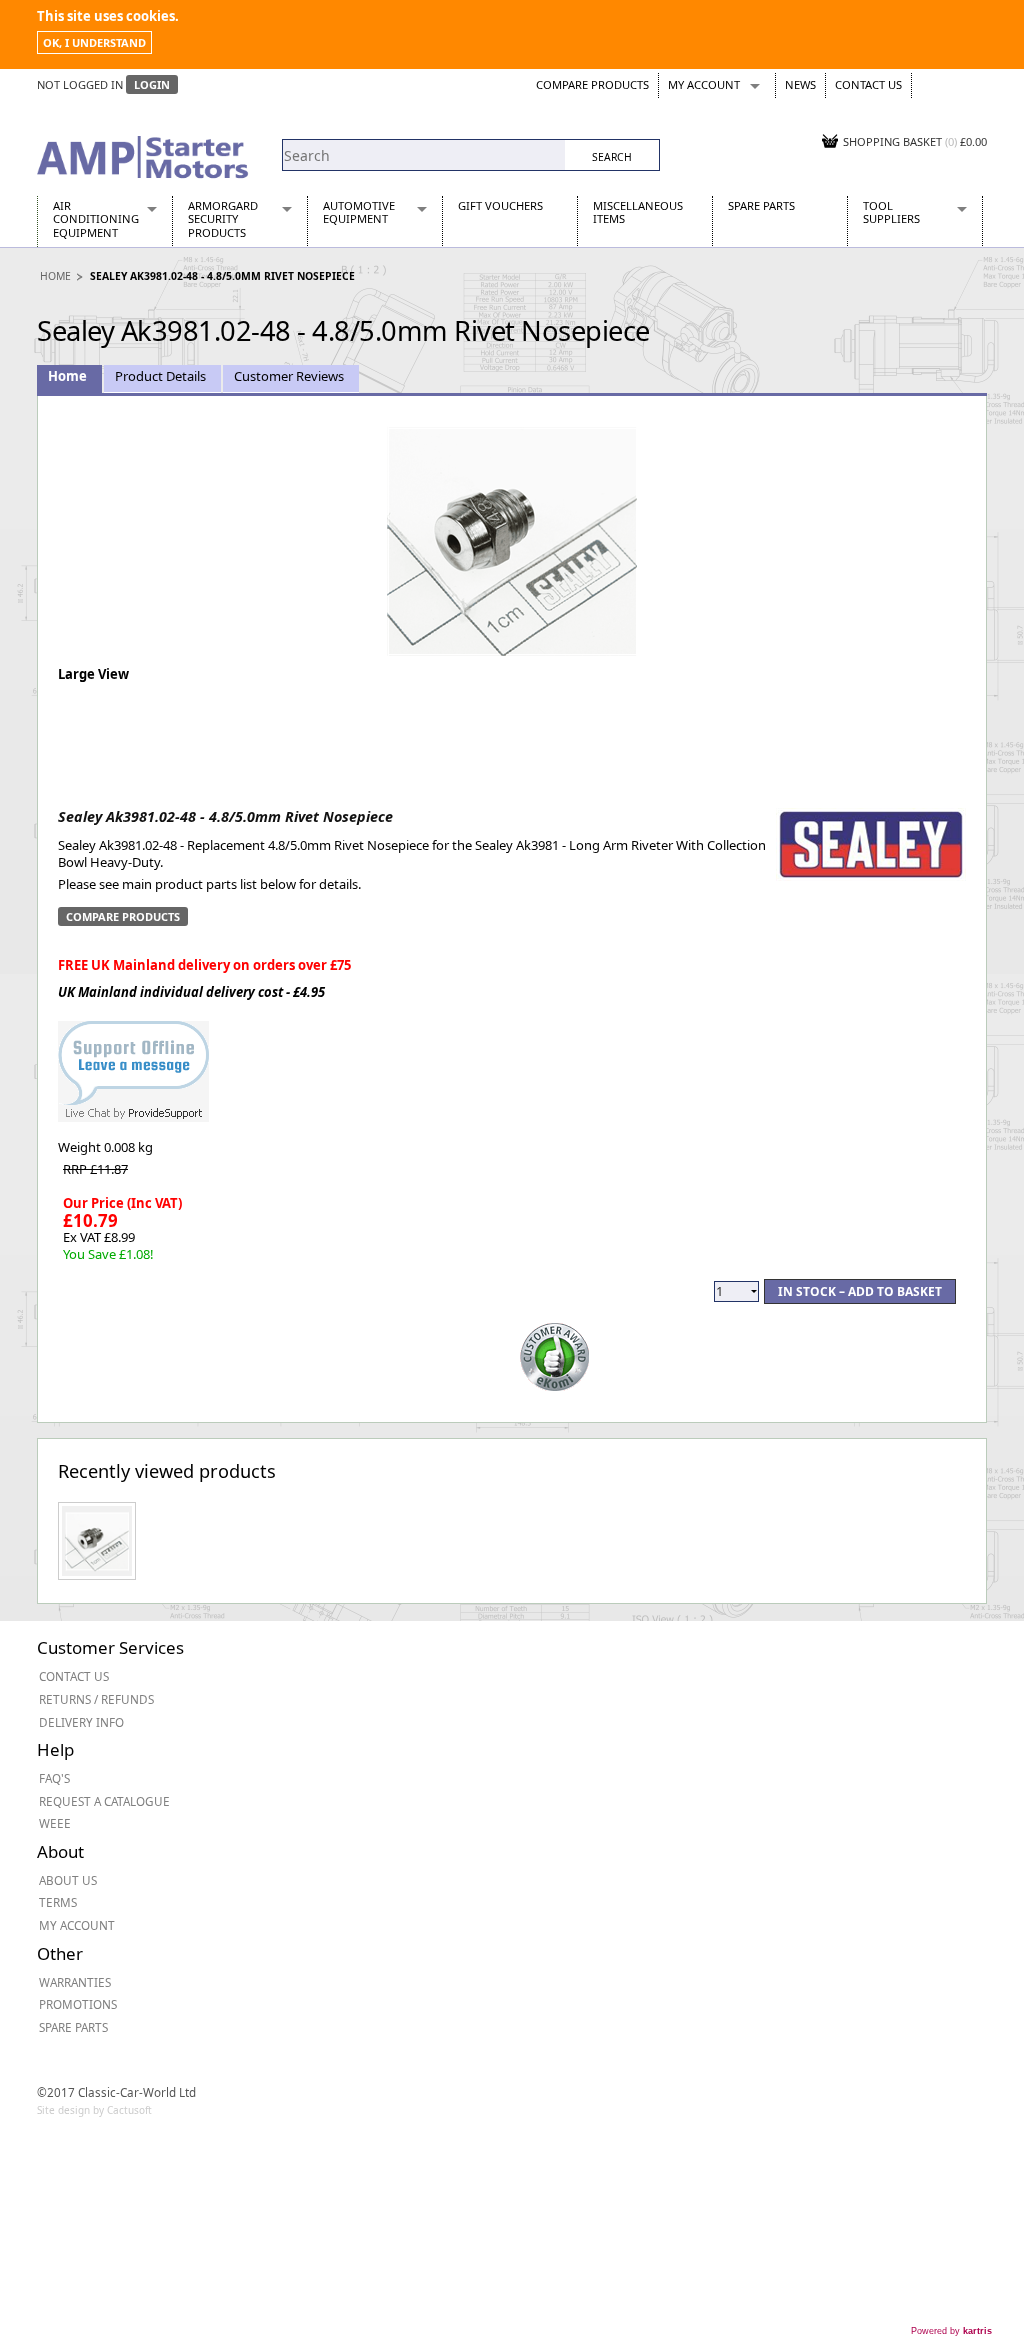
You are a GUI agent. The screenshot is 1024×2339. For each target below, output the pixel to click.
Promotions (78, 2004)
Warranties (75, 1982)
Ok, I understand (94, 42)
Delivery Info (81, 1722)
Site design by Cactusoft (94, 2110)
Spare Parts (761, 205)
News (800, 84)
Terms (58, 1902)
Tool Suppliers (891, 212)
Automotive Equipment (359, 212)
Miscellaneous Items (638, 212)
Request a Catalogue (104, 1801)
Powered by (951, 2331)
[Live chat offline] (133, 1061)
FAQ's (54, 1778)
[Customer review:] (555, 1355)
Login (152, 84)
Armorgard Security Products (223, 219)
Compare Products (592, 84)
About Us (68, 1880)
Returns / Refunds (96, 1699)
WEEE (55, 1823)
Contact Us (868, 84)
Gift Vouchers (500, 205)
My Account (704, 84)
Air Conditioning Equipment (96, 219)
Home (55, 276)
